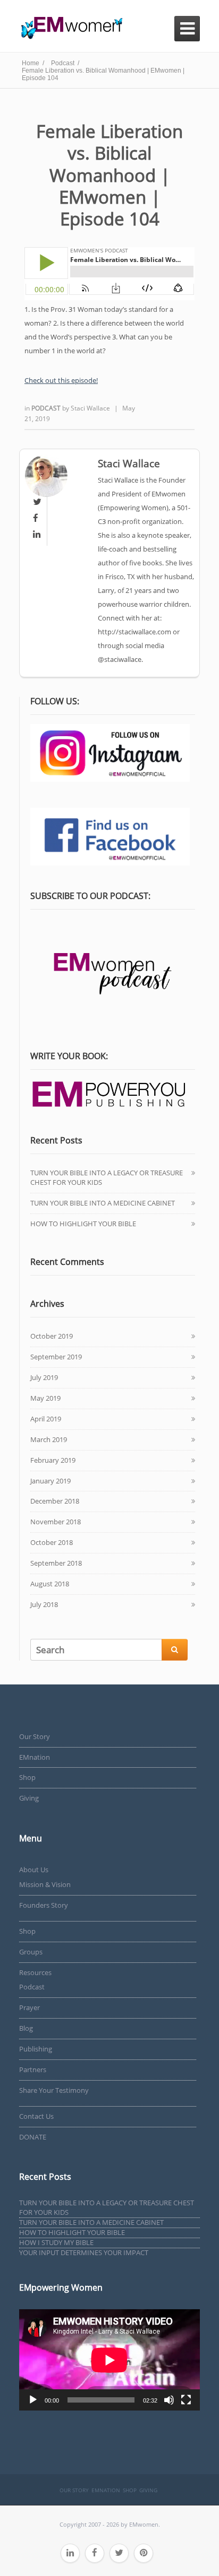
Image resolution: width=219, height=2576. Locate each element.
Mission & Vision (45, 1884)
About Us (34, 1870)
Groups (31, 1952)
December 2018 (55, 1501)
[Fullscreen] (186, 2400)
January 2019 (50, 1481)
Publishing (36, 2049)
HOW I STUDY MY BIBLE (56, 2242)
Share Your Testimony (54, 2090)
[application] (109, 2360)
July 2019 (44, 1377)
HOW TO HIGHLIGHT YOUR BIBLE (83, 1224)
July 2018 (44, 1604)
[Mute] (169, 2400)
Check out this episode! (61, 380)
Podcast (47, 408)
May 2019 (45, 1398)
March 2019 (49, 1439)
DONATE (33, 2137)
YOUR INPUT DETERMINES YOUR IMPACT (84, 2252)
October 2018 (52, 1542)
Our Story (35, 1736)
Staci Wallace (90, 408)
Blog (26, 2028)
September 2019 (56, 1357)
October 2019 (52, 1336)
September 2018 (56, 1563)
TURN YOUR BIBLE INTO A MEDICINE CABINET (103, 1203)
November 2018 (56, 1522)
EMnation (35, 1757)
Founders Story (44, 1905)
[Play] (33, 2400)
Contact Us (36, 2116)
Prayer (30, 2007)
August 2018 (50, 1584)
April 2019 (46, 1419)
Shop (27, 1777)
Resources (35, 1972)
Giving (29, 1798)
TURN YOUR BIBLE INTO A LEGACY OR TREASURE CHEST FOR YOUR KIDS (107, 1177)
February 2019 (53, 1460)
